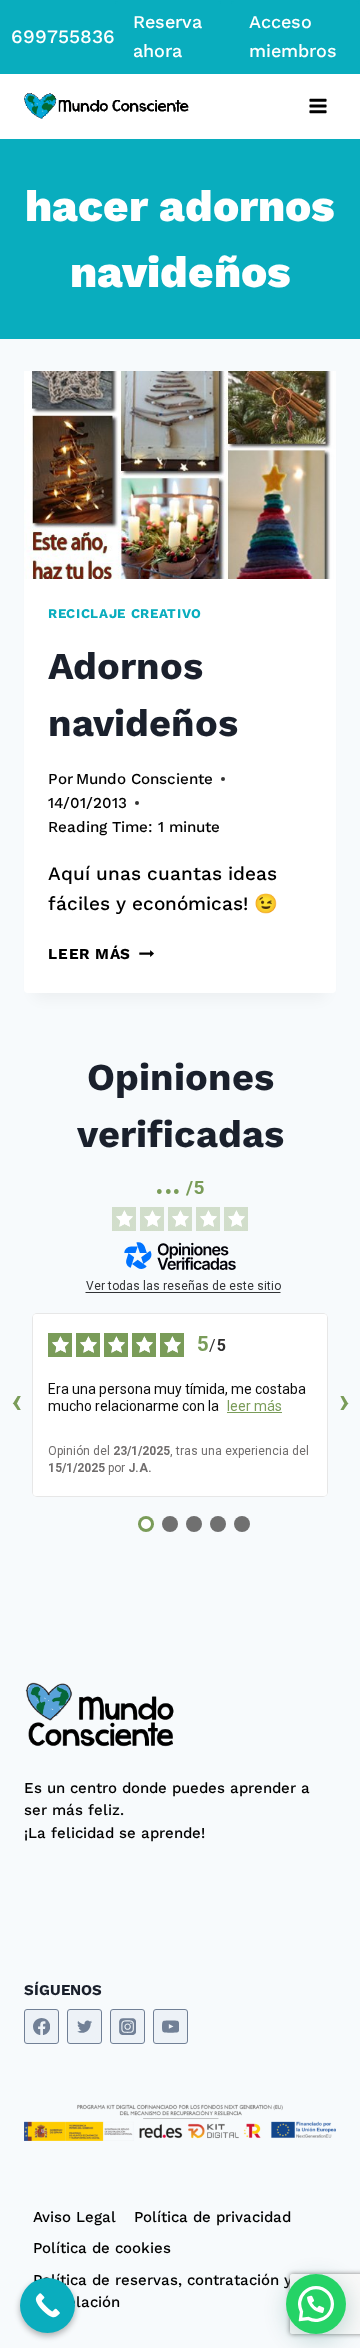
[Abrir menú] (317, 106)
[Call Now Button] (47, 2305)
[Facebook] (41, 2026)
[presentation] (180, 475)
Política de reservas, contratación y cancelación (162, 2291)
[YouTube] (170, 2026)
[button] (316, 2304)
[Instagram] (127, 2026)
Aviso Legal (74, 2217)
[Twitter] (84, 2026)
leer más (254, 1406)
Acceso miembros (293, 36)
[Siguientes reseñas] (344, 1405)
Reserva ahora (167, 36)
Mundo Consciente (144, 779)
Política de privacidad (212, 2217)
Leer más (101, 954)
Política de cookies (102, 2248)
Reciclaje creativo (125, 613)
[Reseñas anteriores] (16, 1405)
